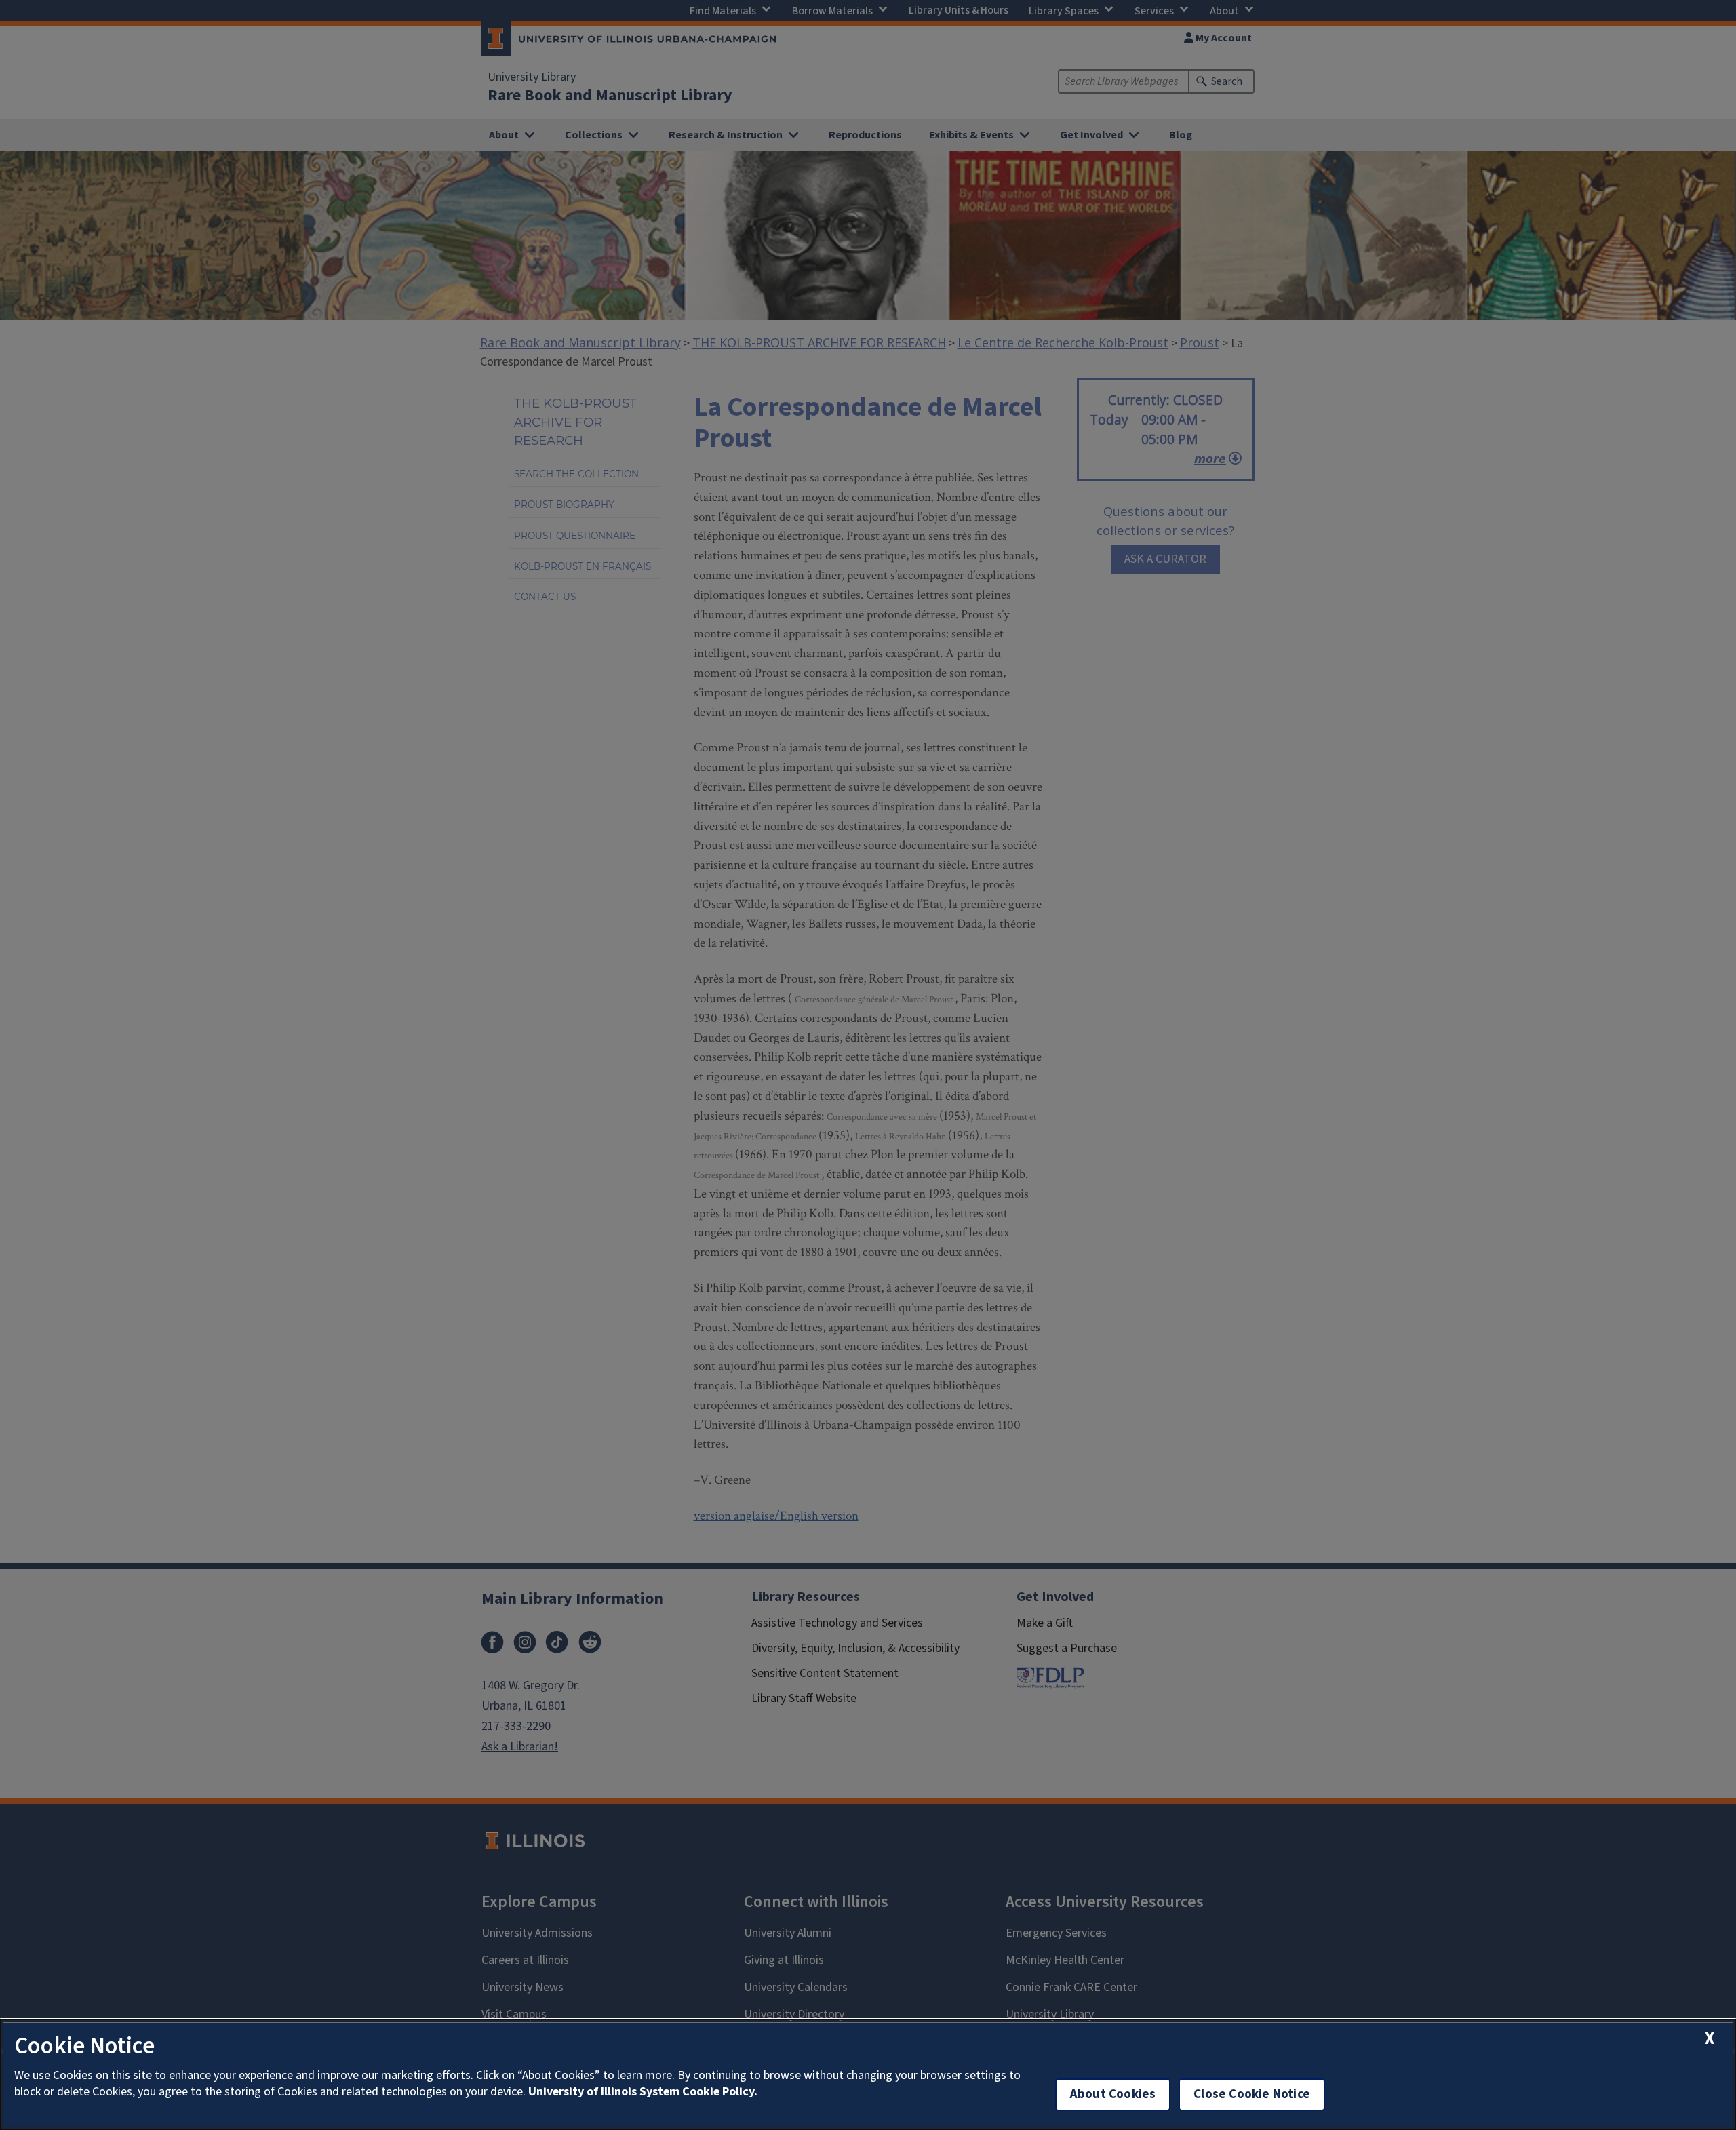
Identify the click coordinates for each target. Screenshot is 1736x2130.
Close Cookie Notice (1252, 2094)
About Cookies (1113, 2094)
